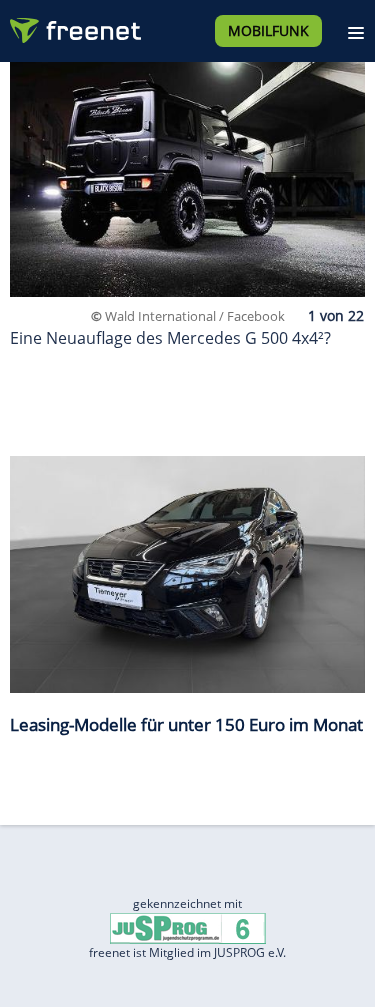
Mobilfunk (268, 30)
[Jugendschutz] (188, 926)
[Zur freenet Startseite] (74, 26)
